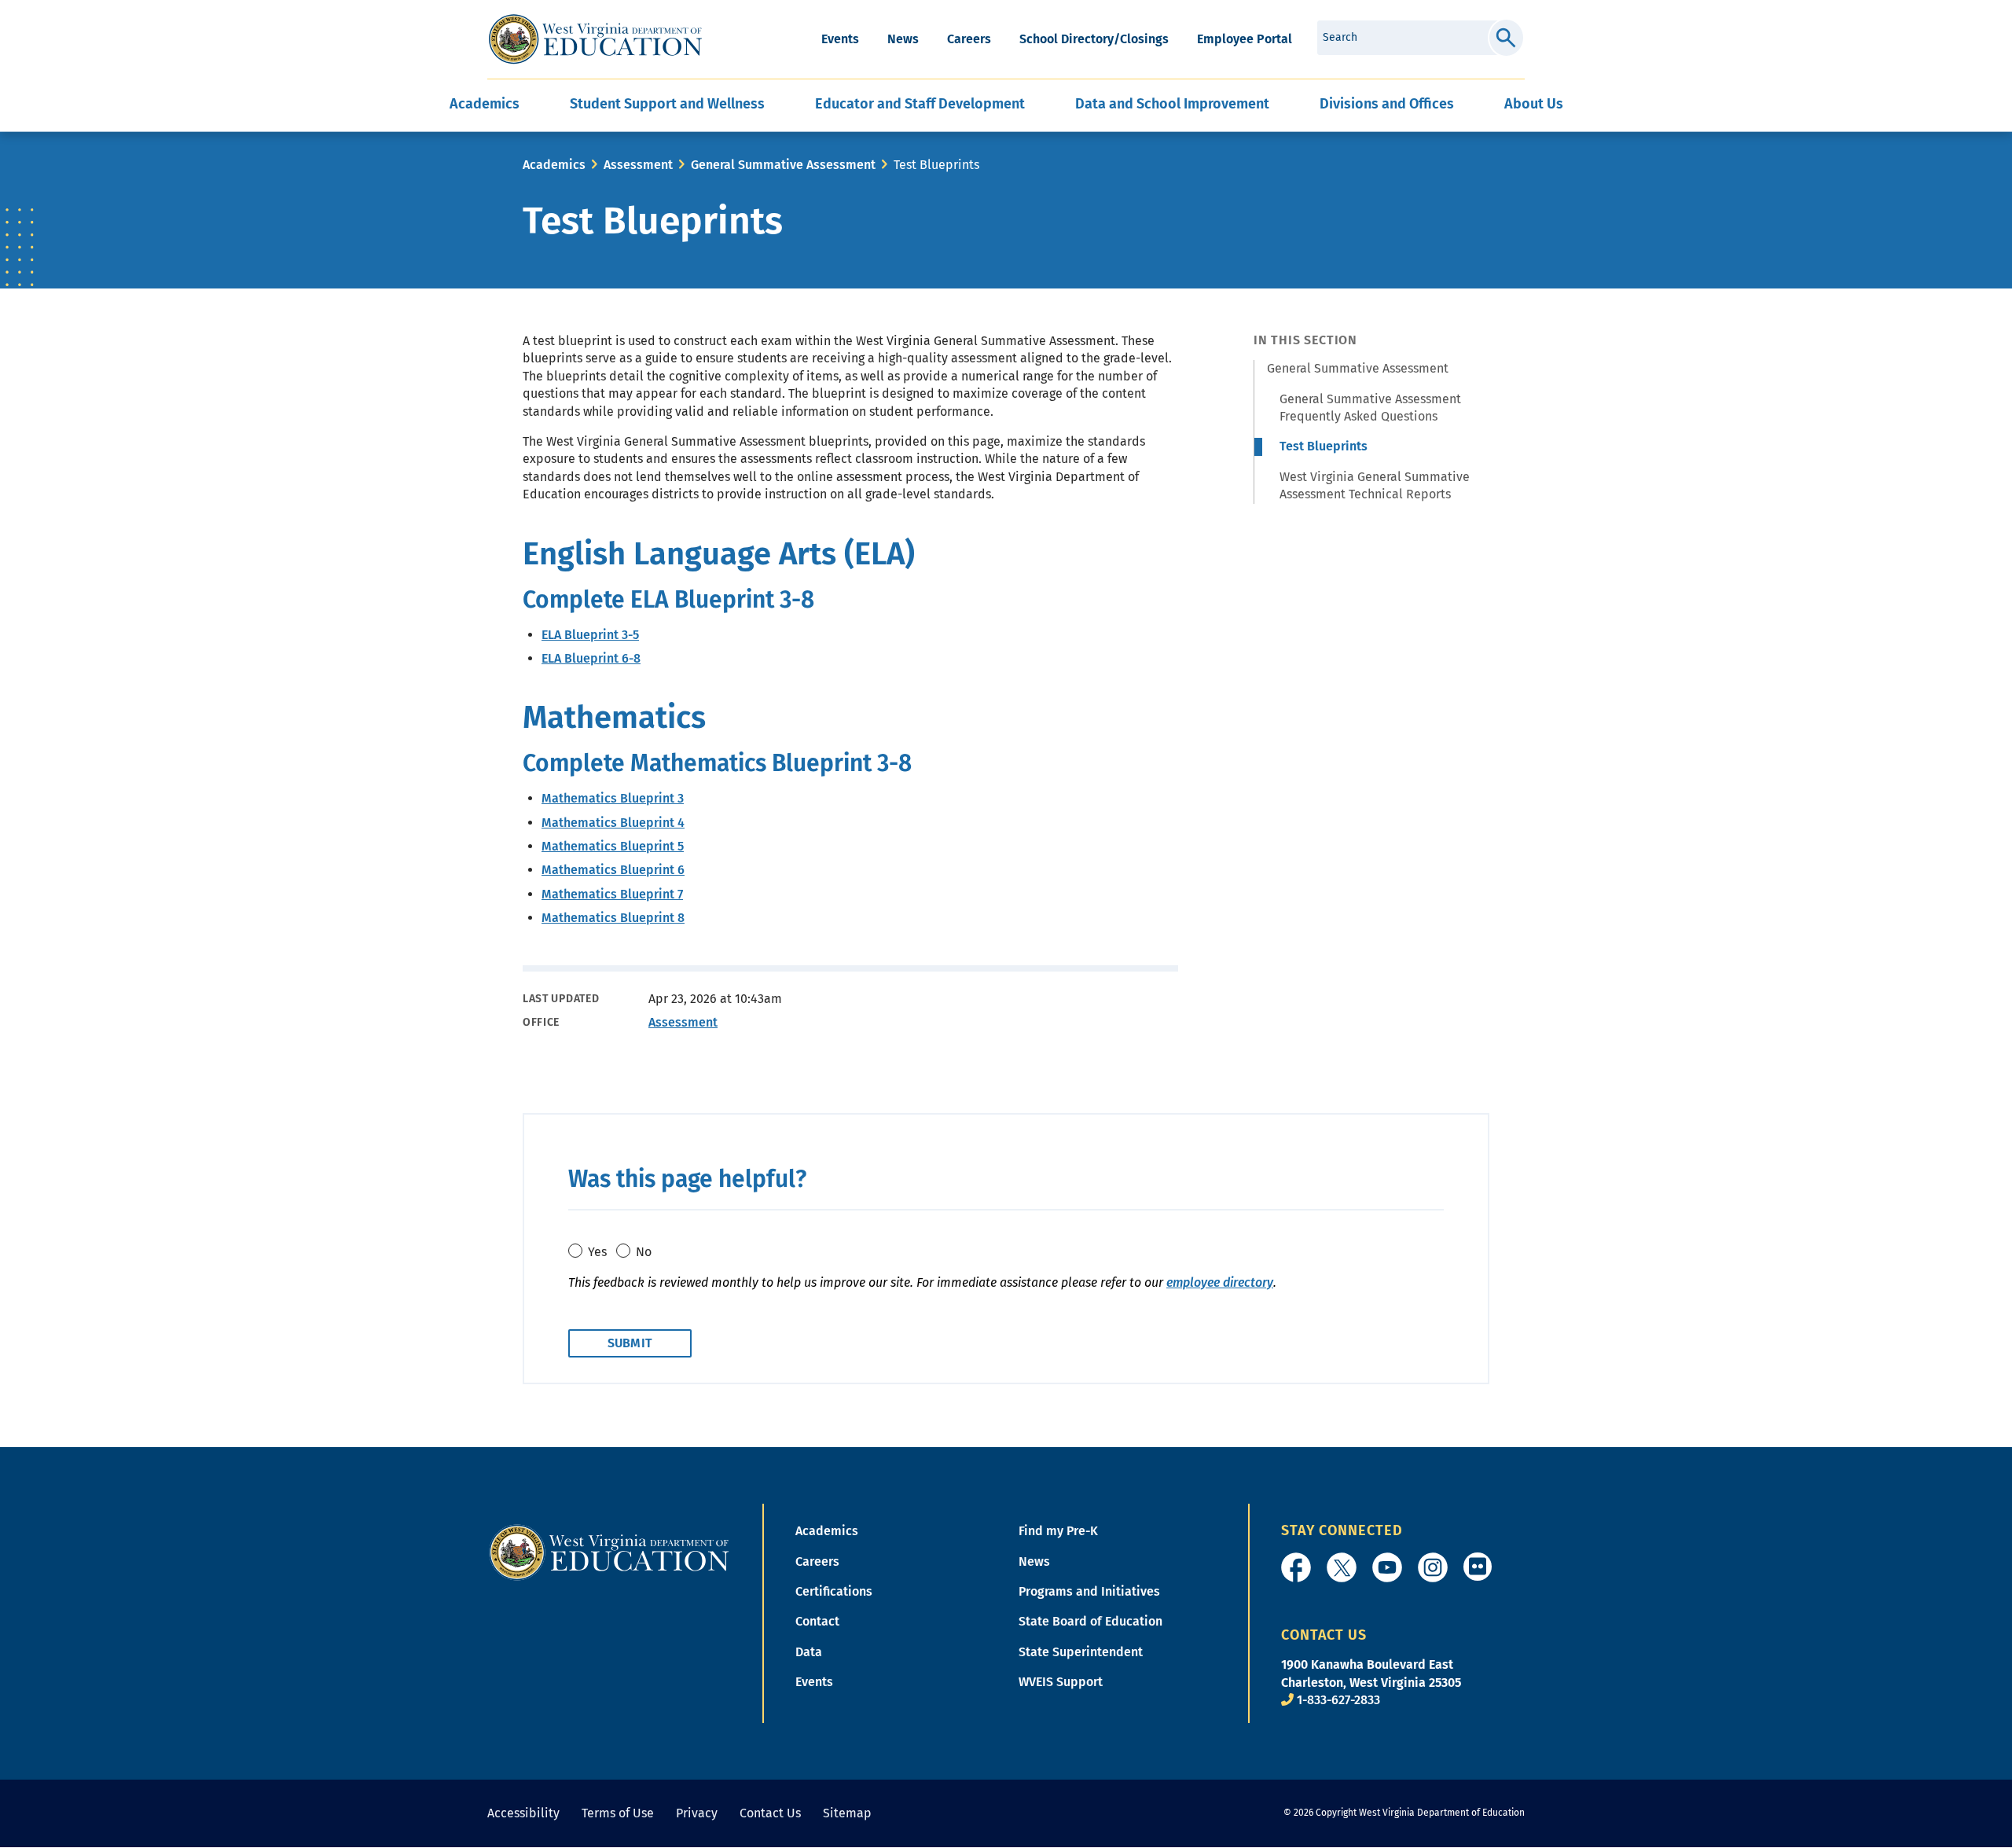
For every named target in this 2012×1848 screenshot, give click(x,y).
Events (840, 39)
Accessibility (523, 1813)
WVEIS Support (1061, 1682)
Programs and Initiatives (1089, 1591)
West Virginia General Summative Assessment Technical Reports (1375, 485)
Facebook (1296, 1567)
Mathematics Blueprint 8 (613, 918)
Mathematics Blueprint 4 (613, 823)
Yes (597, 1252)
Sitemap (847, 1813)
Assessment (638, 165)
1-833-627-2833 (1338, 1700)
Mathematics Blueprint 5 (613, 846)
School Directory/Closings (1094, 39)
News (903, 39)
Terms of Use (618, 1813)
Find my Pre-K (1058, 1531)
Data (809, 1652)
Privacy (697, 1813)
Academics (554, 165)
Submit (1506, 38)
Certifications (834, 1591)
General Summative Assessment (783, 165)
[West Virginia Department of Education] (595, 39)
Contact (817, 1621)
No (644, 1252)
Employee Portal (1245, 39)
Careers (969, 39)
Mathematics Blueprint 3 (613, 798)
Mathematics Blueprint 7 (612, 894)
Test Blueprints (1324, 446)
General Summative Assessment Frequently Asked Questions (1370, 408)
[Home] (609, 1551)
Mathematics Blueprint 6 (613, 870)
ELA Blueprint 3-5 (590, 635)
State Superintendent (1081, 1652)
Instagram (1433, 1567)
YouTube (1387, 1567)
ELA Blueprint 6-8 (591, 658)
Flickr (1478, 1567)
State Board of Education (1090, 1621)
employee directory (1220, 1282)
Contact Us (770, 1813)
